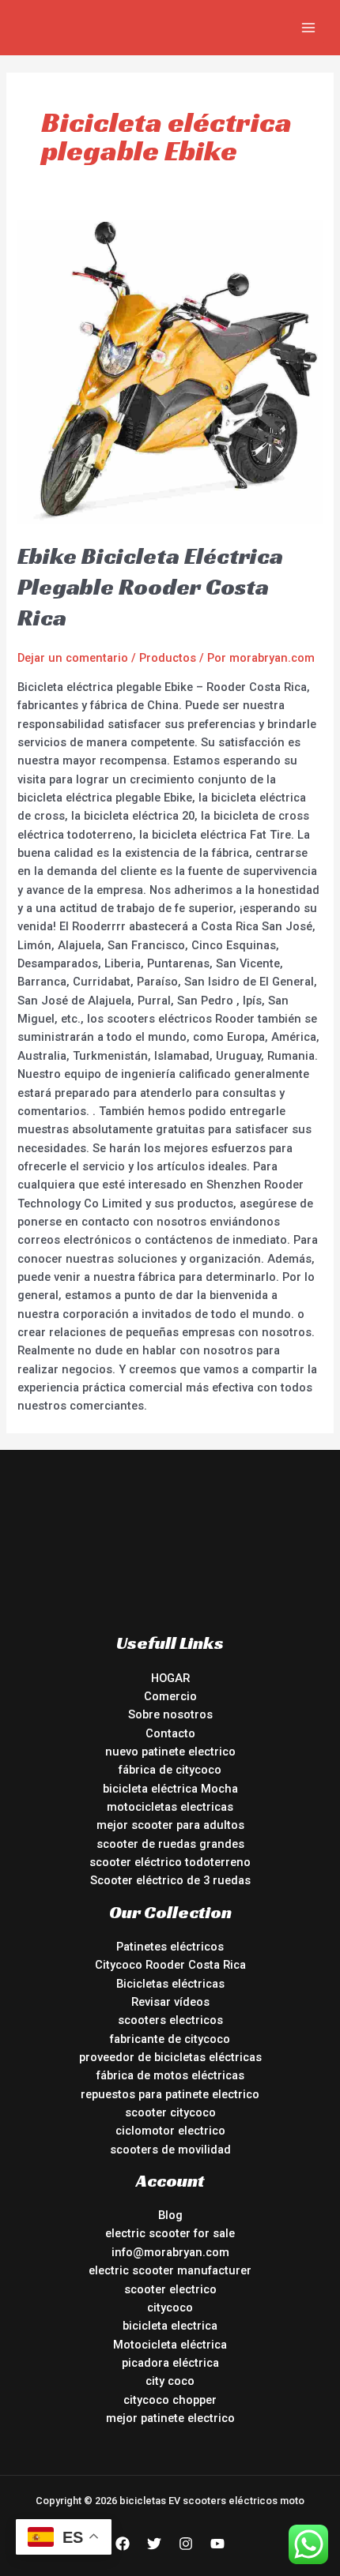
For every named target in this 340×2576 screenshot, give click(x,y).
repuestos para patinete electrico (170, 2094)
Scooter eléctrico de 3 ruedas (170, 1880)
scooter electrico (170, 2289)
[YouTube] (217, 2544)
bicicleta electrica (170, 2326)
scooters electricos (170, 2020)
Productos (168, 658)
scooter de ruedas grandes (170, 1844)
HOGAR (170, 1678)
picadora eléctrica (170, 2363)
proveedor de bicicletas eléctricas (170, 2057)
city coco (170, 2381)
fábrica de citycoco (170, 1770)
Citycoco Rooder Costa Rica (170, 1965)
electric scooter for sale (170, 2233)
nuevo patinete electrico (170, 1752)
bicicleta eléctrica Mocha (170, 1789)
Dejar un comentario (73, 658)
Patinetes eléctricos (170, 1947)
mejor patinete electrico (170, 2418)
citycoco (170, 2308)
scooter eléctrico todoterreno (170, 1862)
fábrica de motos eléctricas (170, 2075)
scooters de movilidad (170, 2150)
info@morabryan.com (170, 2252)
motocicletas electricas (170, 1807)
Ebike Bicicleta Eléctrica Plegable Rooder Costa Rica (150, 587)
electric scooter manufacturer (170, 2270)
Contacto (170, 1733)
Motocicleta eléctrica (170, 2345)
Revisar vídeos (170, 2002)
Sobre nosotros (170, 1714)
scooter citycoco (170, 2112)
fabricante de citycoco (170, 2039)
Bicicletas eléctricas (170, 1984)
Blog (170, 2215)
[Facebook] (123, 2544)
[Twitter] (154, 2544)
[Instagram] (186, 2544)
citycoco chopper (170, 2400)
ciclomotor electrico (170, 2131)
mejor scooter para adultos (170, 1825)
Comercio (170, 1696)
